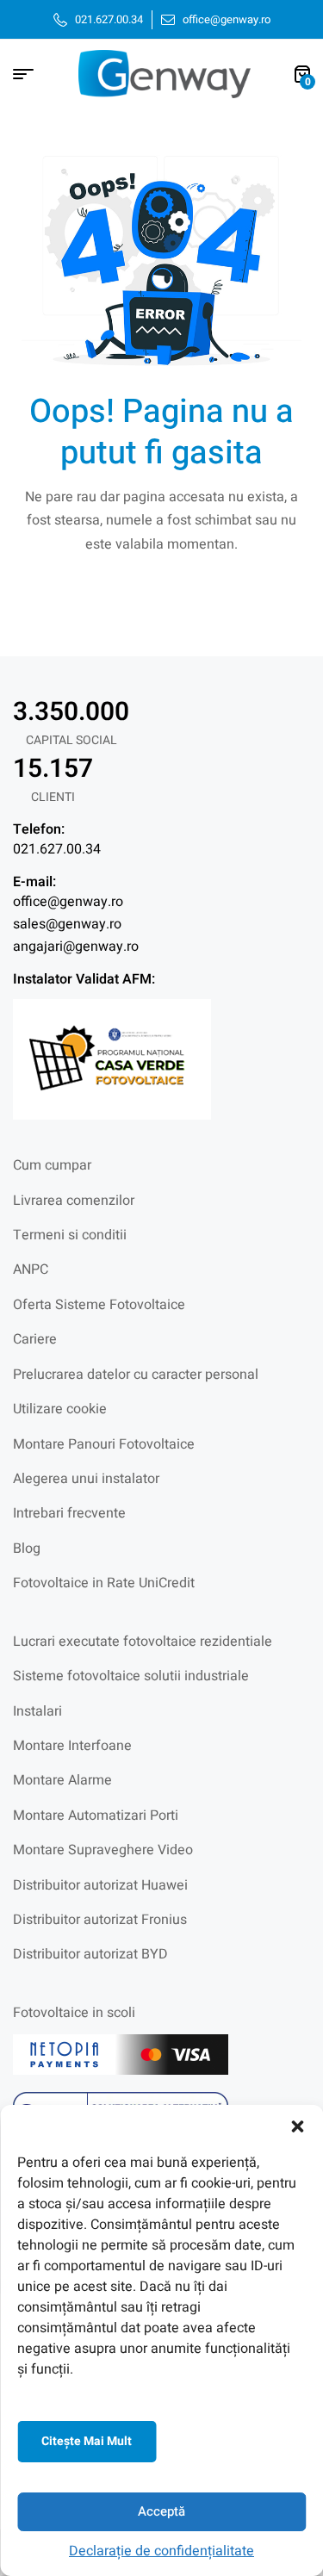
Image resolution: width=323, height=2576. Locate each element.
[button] (297, 2126)
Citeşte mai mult (87, 2441)
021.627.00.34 (57, 849)
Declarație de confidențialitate (161, 2551)
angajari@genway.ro (76, 947)
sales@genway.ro (67, 924)
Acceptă (161, 2511)
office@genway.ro (68, 902)
